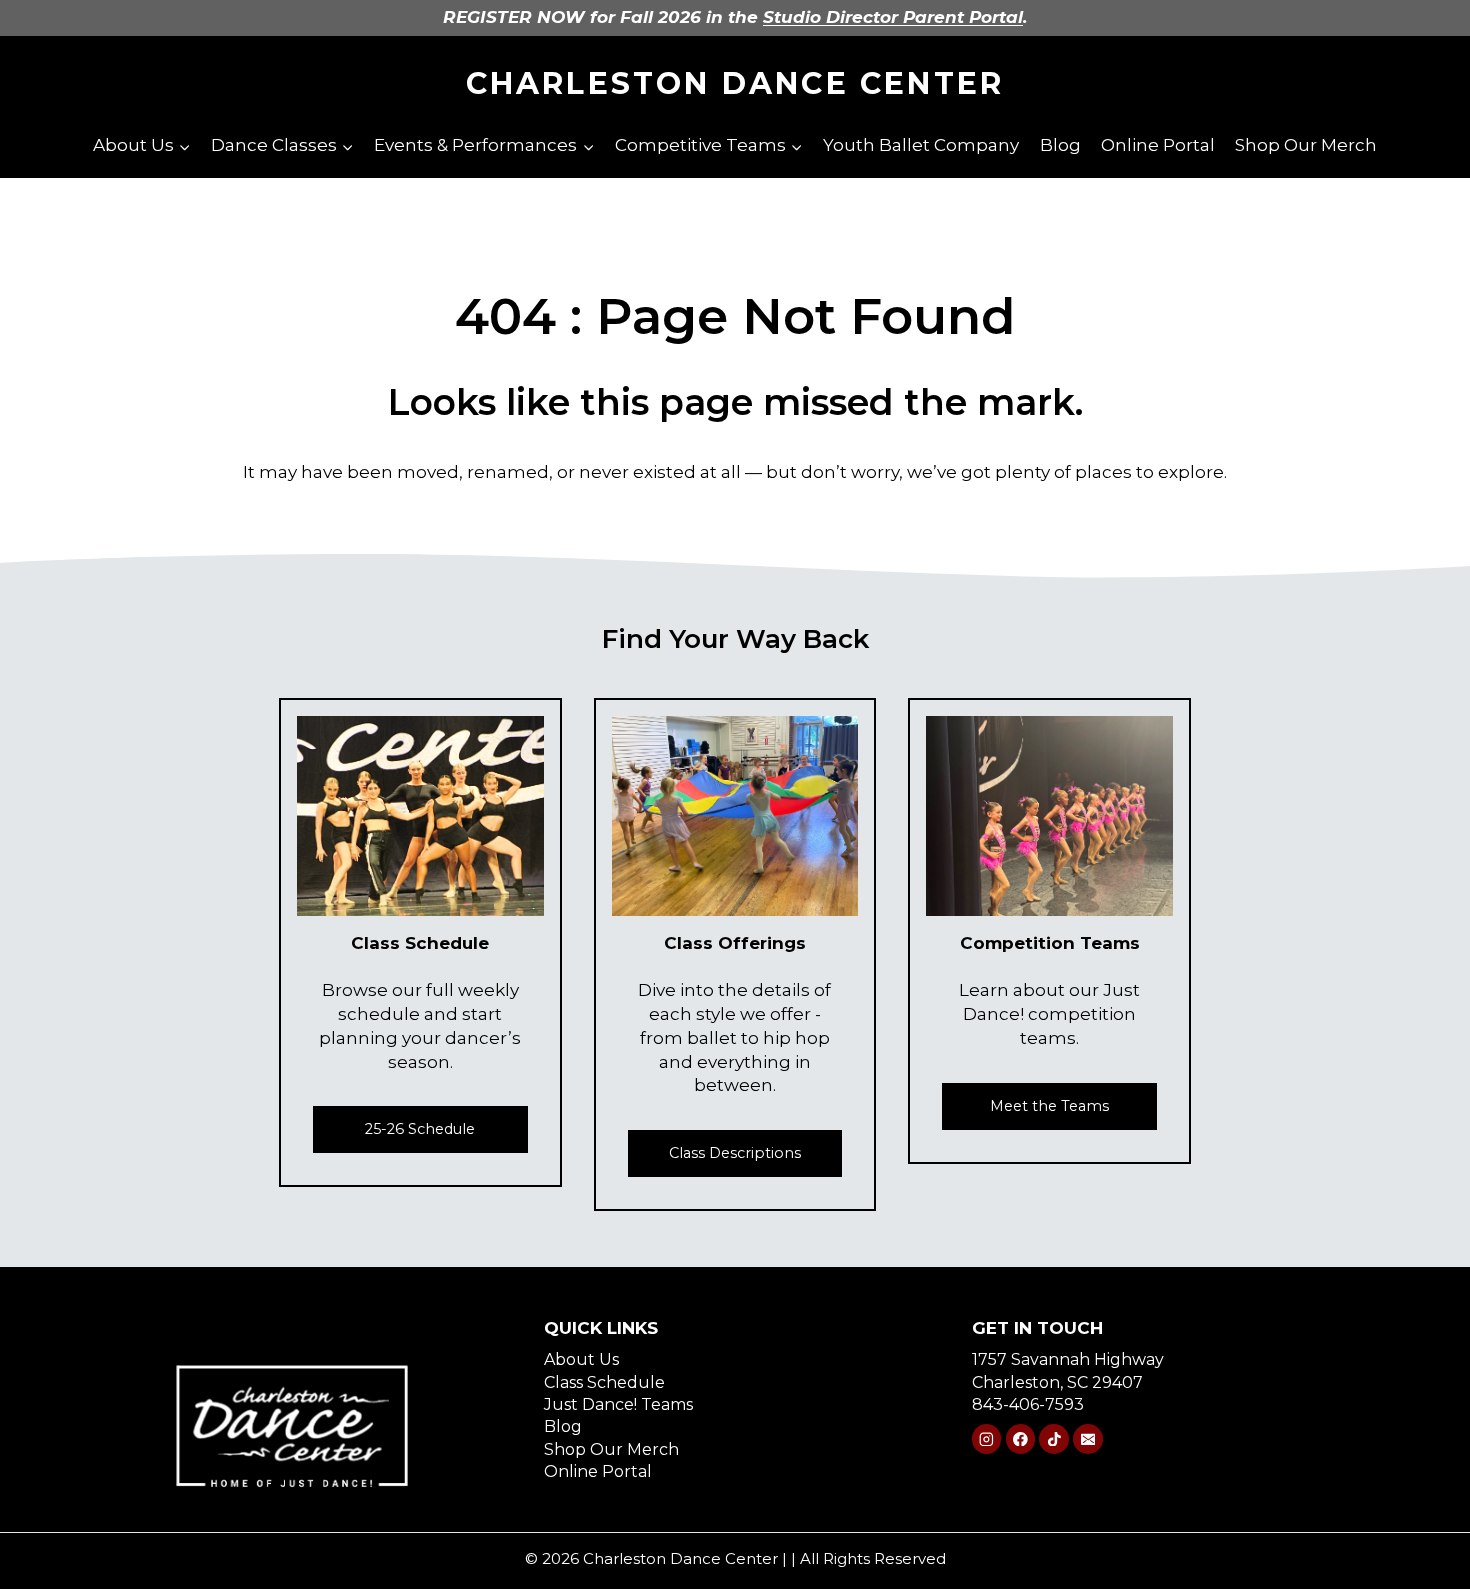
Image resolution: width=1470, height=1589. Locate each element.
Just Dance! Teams (618, 1404)
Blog (1060, 145)
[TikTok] (1053, 1438)
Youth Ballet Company (921, 145)
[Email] (1087, 1438)
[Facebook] (1020, 1438)
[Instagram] (986, 1438)
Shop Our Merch (1306, 145)
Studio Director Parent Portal (893, 17)
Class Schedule (604, 1382)
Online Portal (1158, 145)
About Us (581, 1359)
